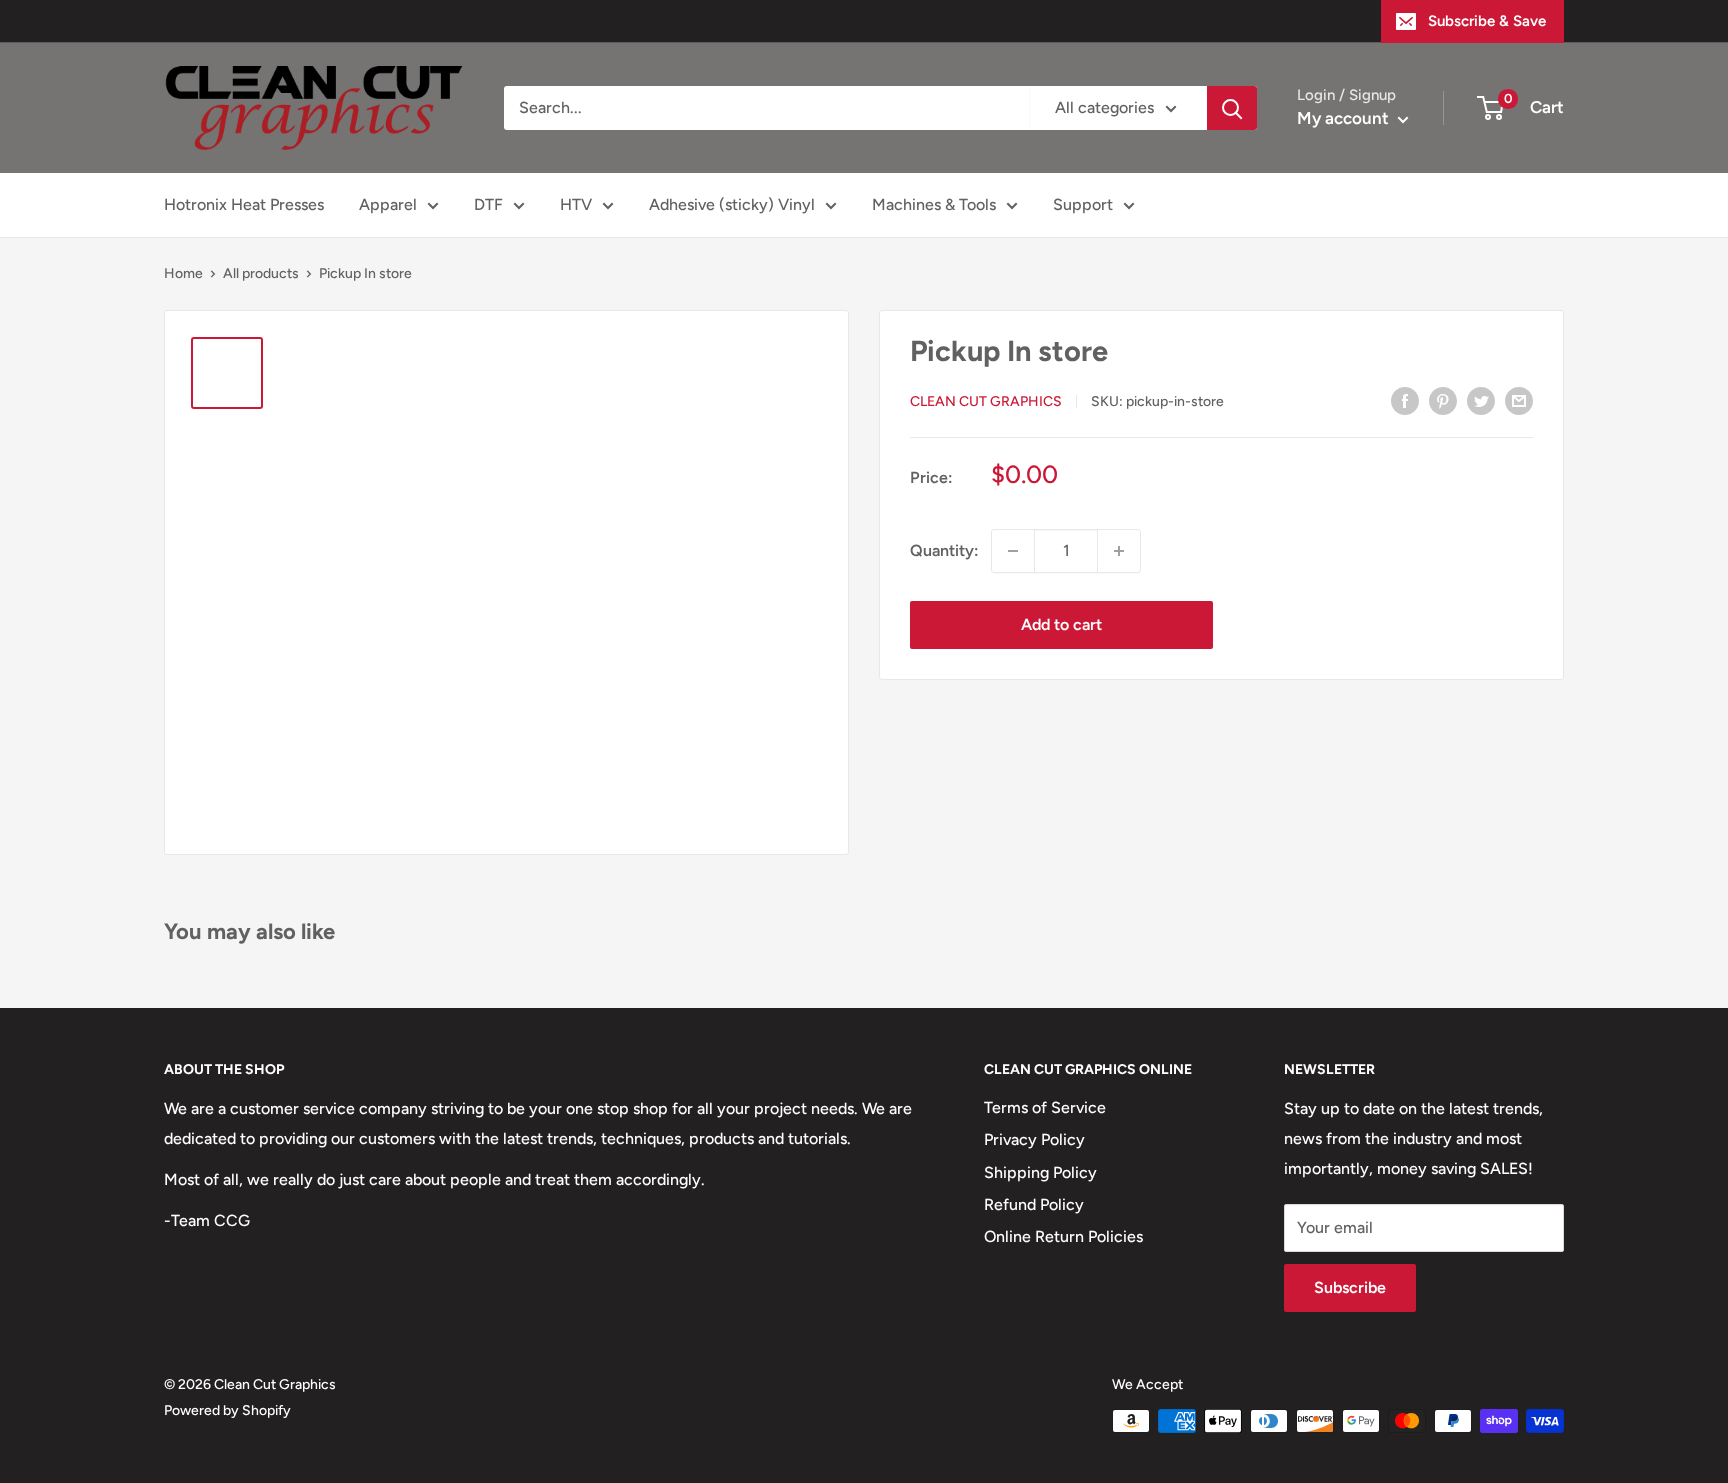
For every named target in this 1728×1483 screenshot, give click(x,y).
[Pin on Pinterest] (1443, 400)
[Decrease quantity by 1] (1013, 551)
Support (1083, 204)
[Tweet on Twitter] (1481, 400)
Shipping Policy (1040, 1172)
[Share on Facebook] (1405, 400)
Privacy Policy (1034, 1139)
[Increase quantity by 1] (1119, 551)
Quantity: (944, 550)
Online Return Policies (1063, 1236)
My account (1345, 118)
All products (261, 273)
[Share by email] (1519, 400)
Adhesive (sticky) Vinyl (732, 204)
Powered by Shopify (227, 1410)
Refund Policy (1034, 1204)
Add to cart (1061, 624)
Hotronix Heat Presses (244, 204)
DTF (488, 204)
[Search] (1232, 108)
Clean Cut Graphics (986, 401)
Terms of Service (1045, 1107)
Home (183, 273)
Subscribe (1350, 1287)
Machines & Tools (934, 204)
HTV (576, 204)
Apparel (388, 204)
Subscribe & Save (1487, 21)
